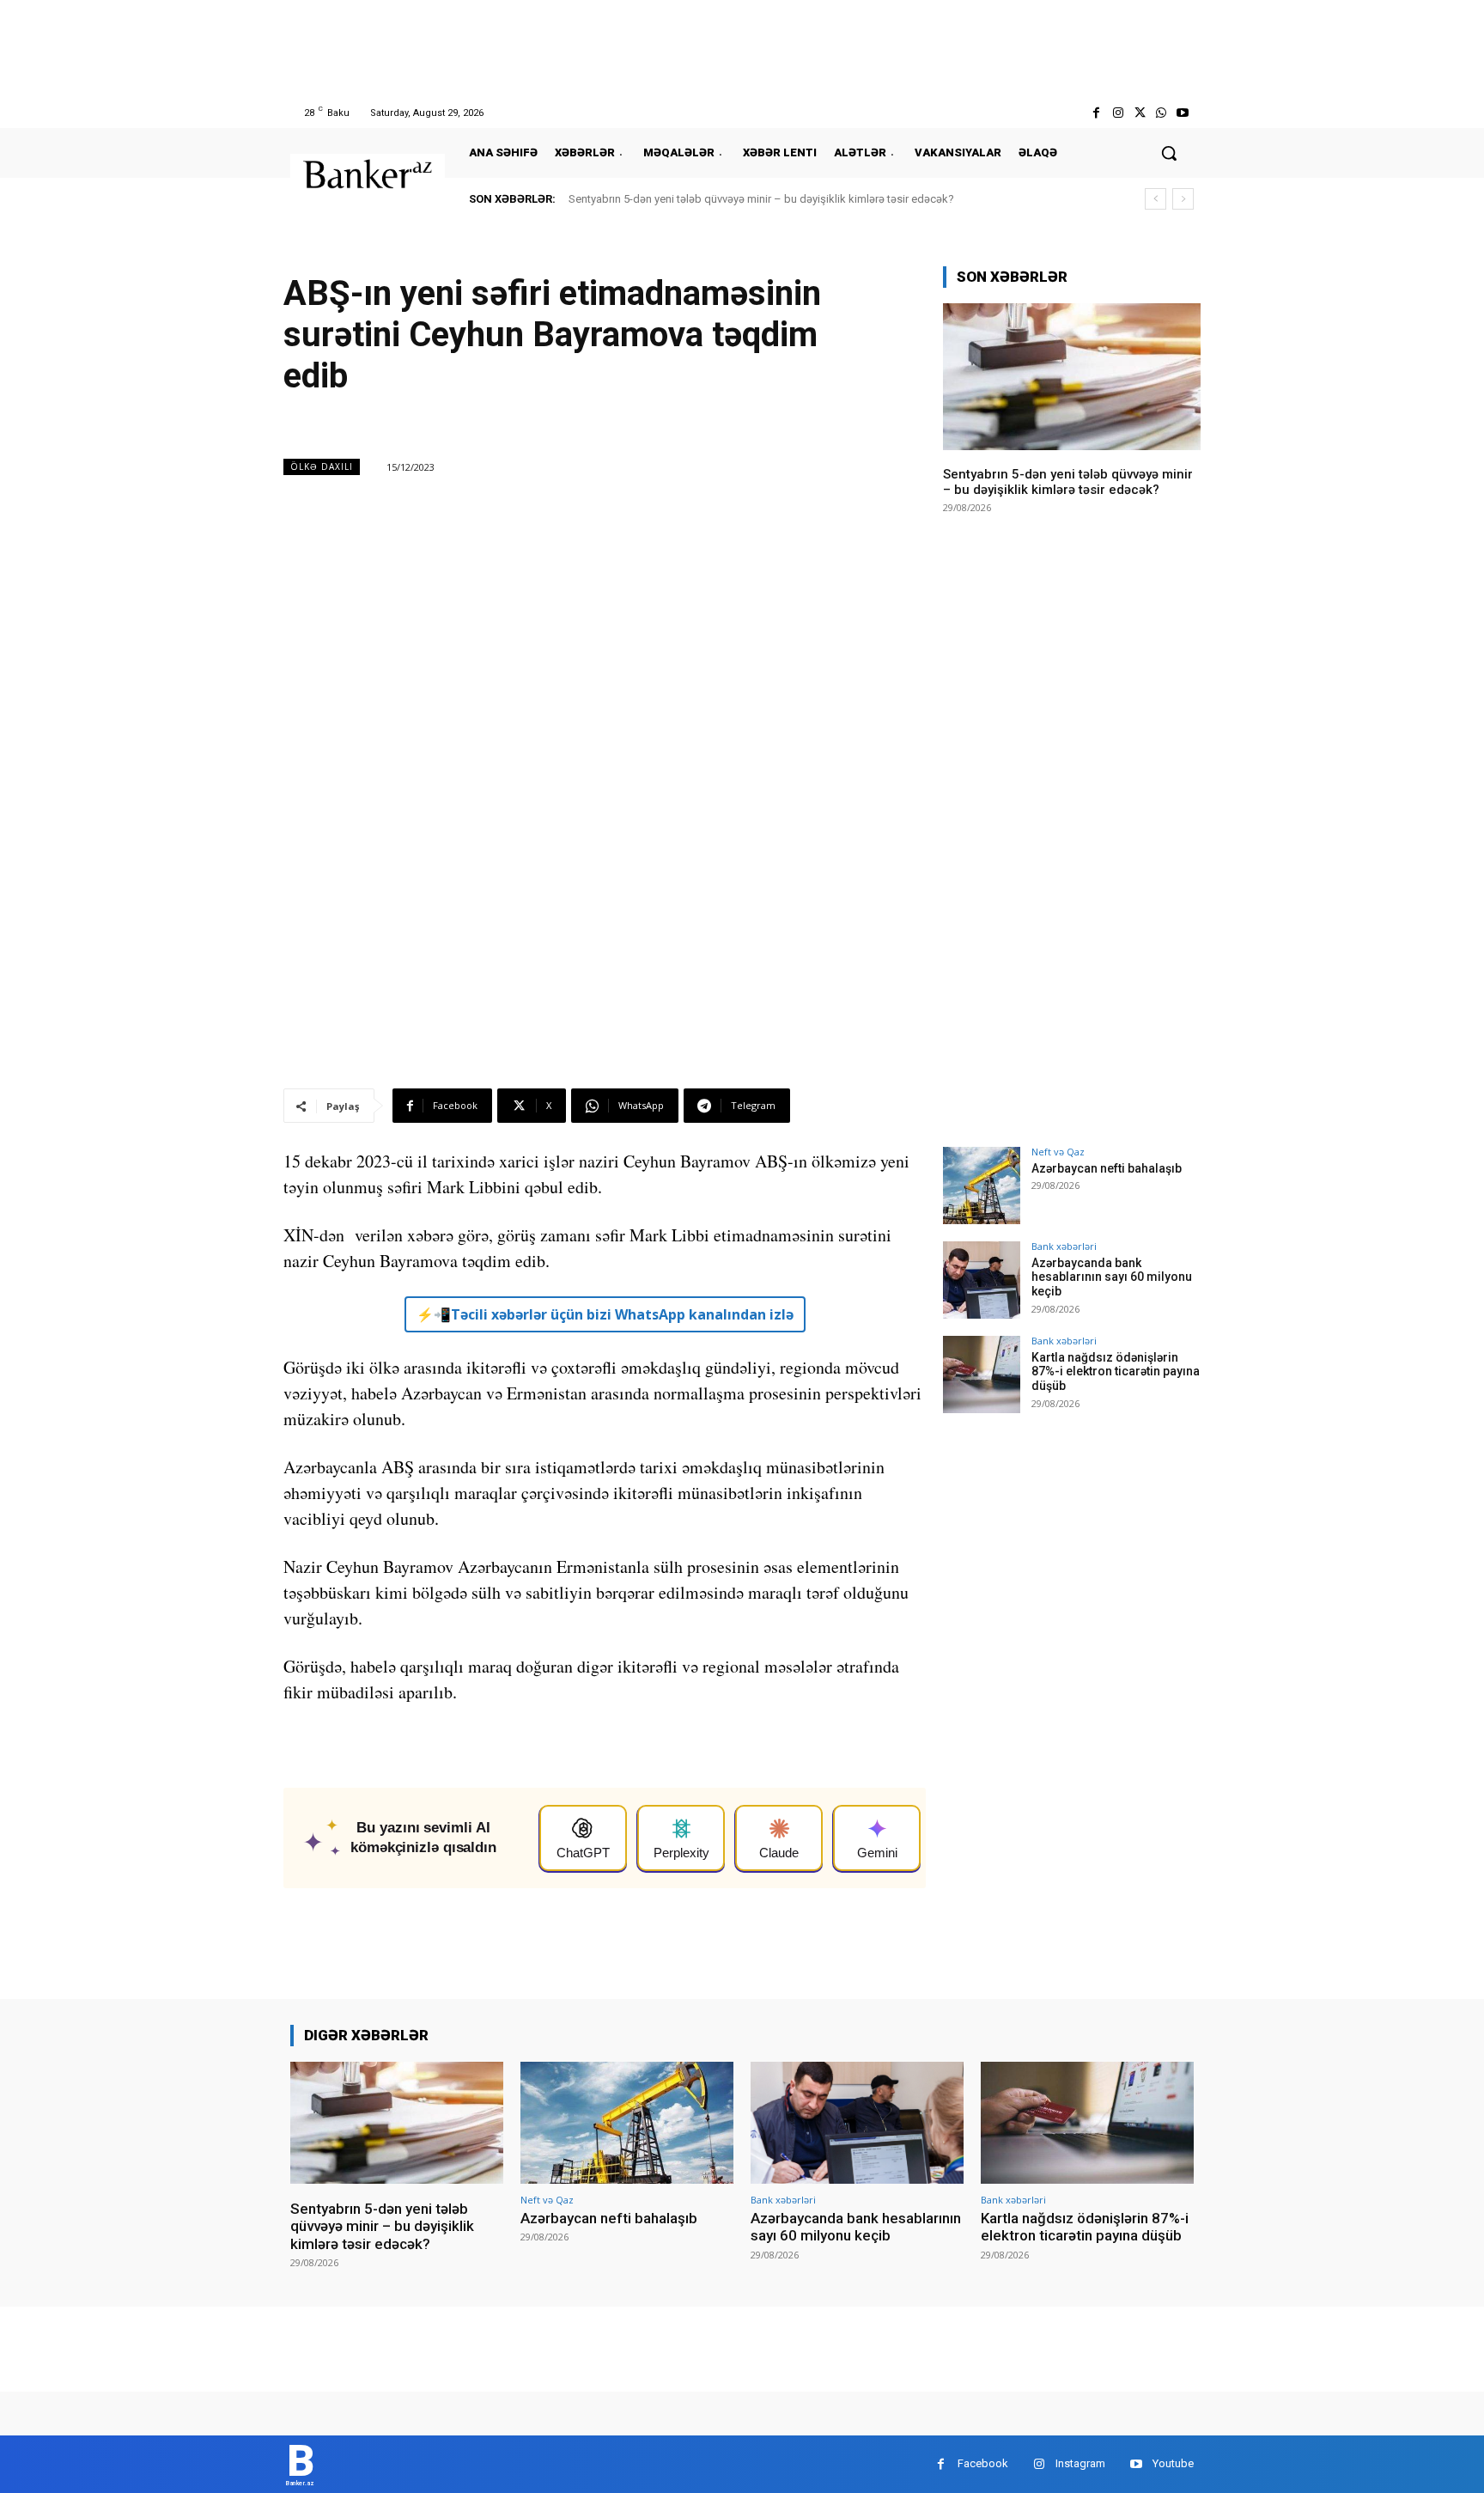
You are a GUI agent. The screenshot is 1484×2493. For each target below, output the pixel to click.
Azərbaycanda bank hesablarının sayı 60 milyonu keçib (1112, 1277)
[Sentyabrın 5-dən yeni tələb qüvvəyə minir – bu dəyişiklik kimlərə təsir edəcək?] (1072, 377)
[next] (1183, 199)
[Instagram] (1118, 113)
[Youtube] (1183, 113)
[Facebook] (1096, 113)
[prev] (1156, 199)
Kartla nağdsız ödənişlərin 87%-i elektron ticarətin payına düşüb (1116, 1372)
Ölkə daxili (322, 466)
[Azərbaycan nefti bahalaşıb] (982, 1186)
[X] (1139, 113)
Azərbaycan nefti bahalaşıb (1107, 1168)
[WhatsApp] (1162, 113)
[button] (1169, 153)
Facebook (983, 2463)
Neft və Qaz (1058, 1152)
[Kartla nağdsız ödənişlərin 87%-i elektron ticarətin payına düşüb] (982, 1375)
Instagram (1080, 2463)
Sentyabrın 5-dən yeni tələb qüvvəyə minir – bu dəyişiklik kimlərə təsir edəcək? (761, 199)
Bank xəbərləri (1064, 1246)
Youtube (1173, 2463)
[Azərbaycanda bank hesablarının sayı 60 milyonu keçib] (982, 1280)
